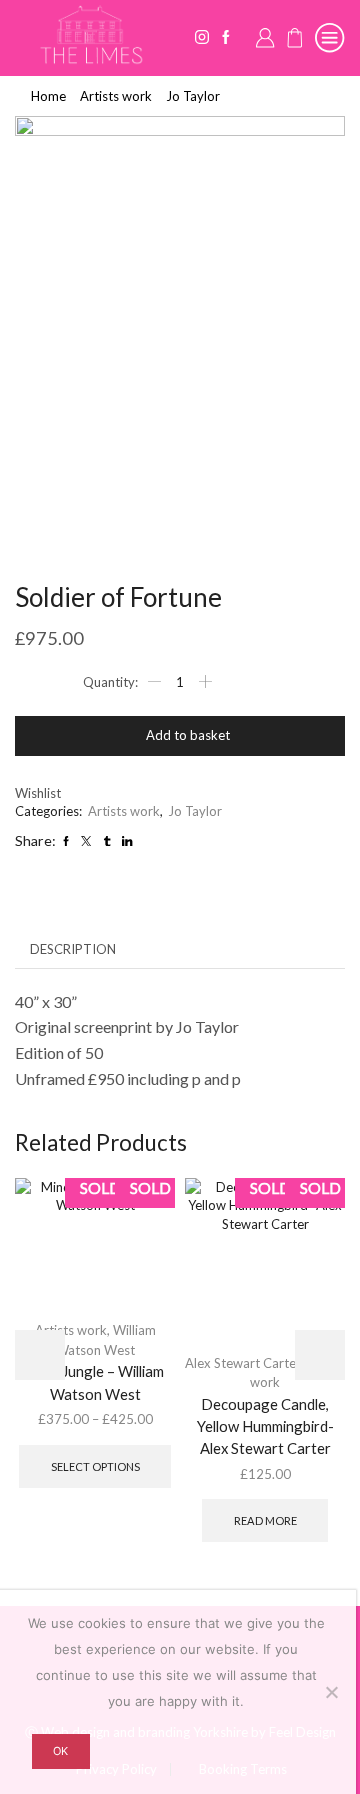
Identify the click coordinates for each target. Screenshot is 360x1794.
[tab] (73, 949)
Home (48, 96)
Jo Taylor (193, 96)
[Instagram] (202, 38)
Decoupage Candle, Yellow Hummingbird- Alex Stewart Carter (265, 1426)
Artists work (116, 96)
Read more (265, 1520)
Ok (60, 1751)
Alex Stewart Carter (242, 1363)
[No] (331, 1692)
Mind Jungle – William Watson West (95, 1382)
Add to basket (188, 735)
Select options (95, 1466)
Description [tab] (73, 949)
